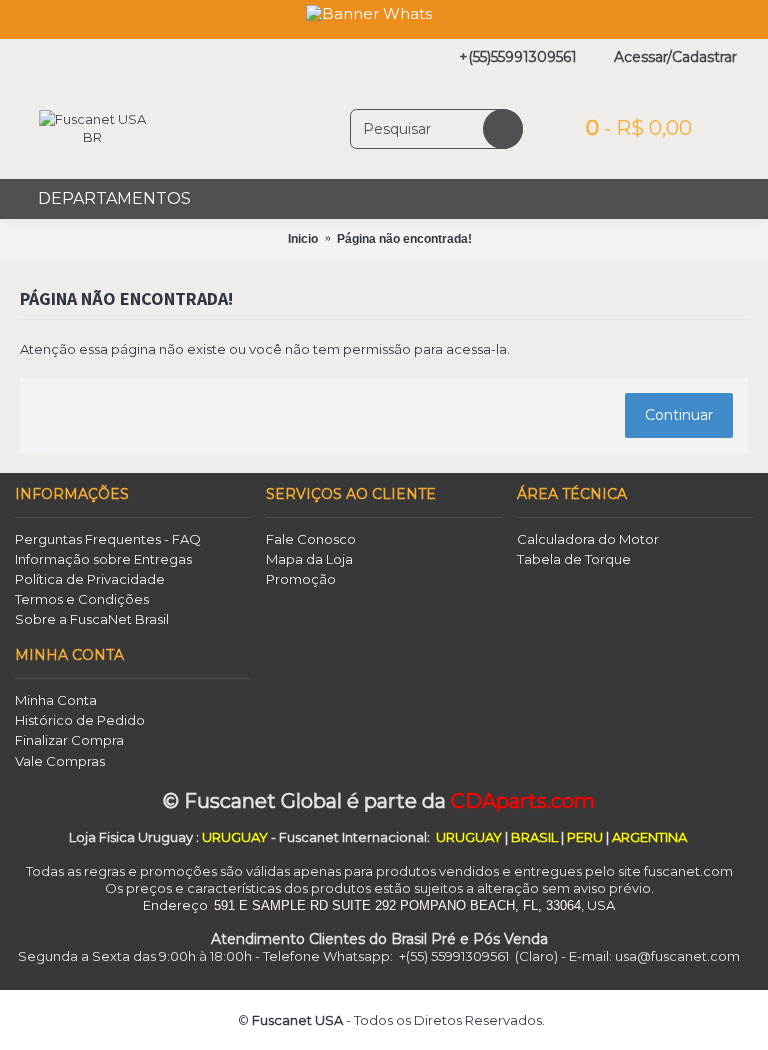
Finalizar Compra (69, 740)
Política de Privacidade (90, 579)
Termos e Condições (82, 599)
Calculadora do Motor (588, 539)
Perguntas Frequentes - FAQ (108, 539)
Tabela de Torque (574, 559)
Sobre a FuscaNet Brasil (92, 619)
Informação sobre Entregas (103, 559)
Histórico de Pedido (80, 720)
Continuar (679, 415)
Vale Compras (60, 761)
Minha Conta (56, 700)
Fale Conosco (311, 539)
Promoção (301, 579)
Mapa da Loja (309, 559)
